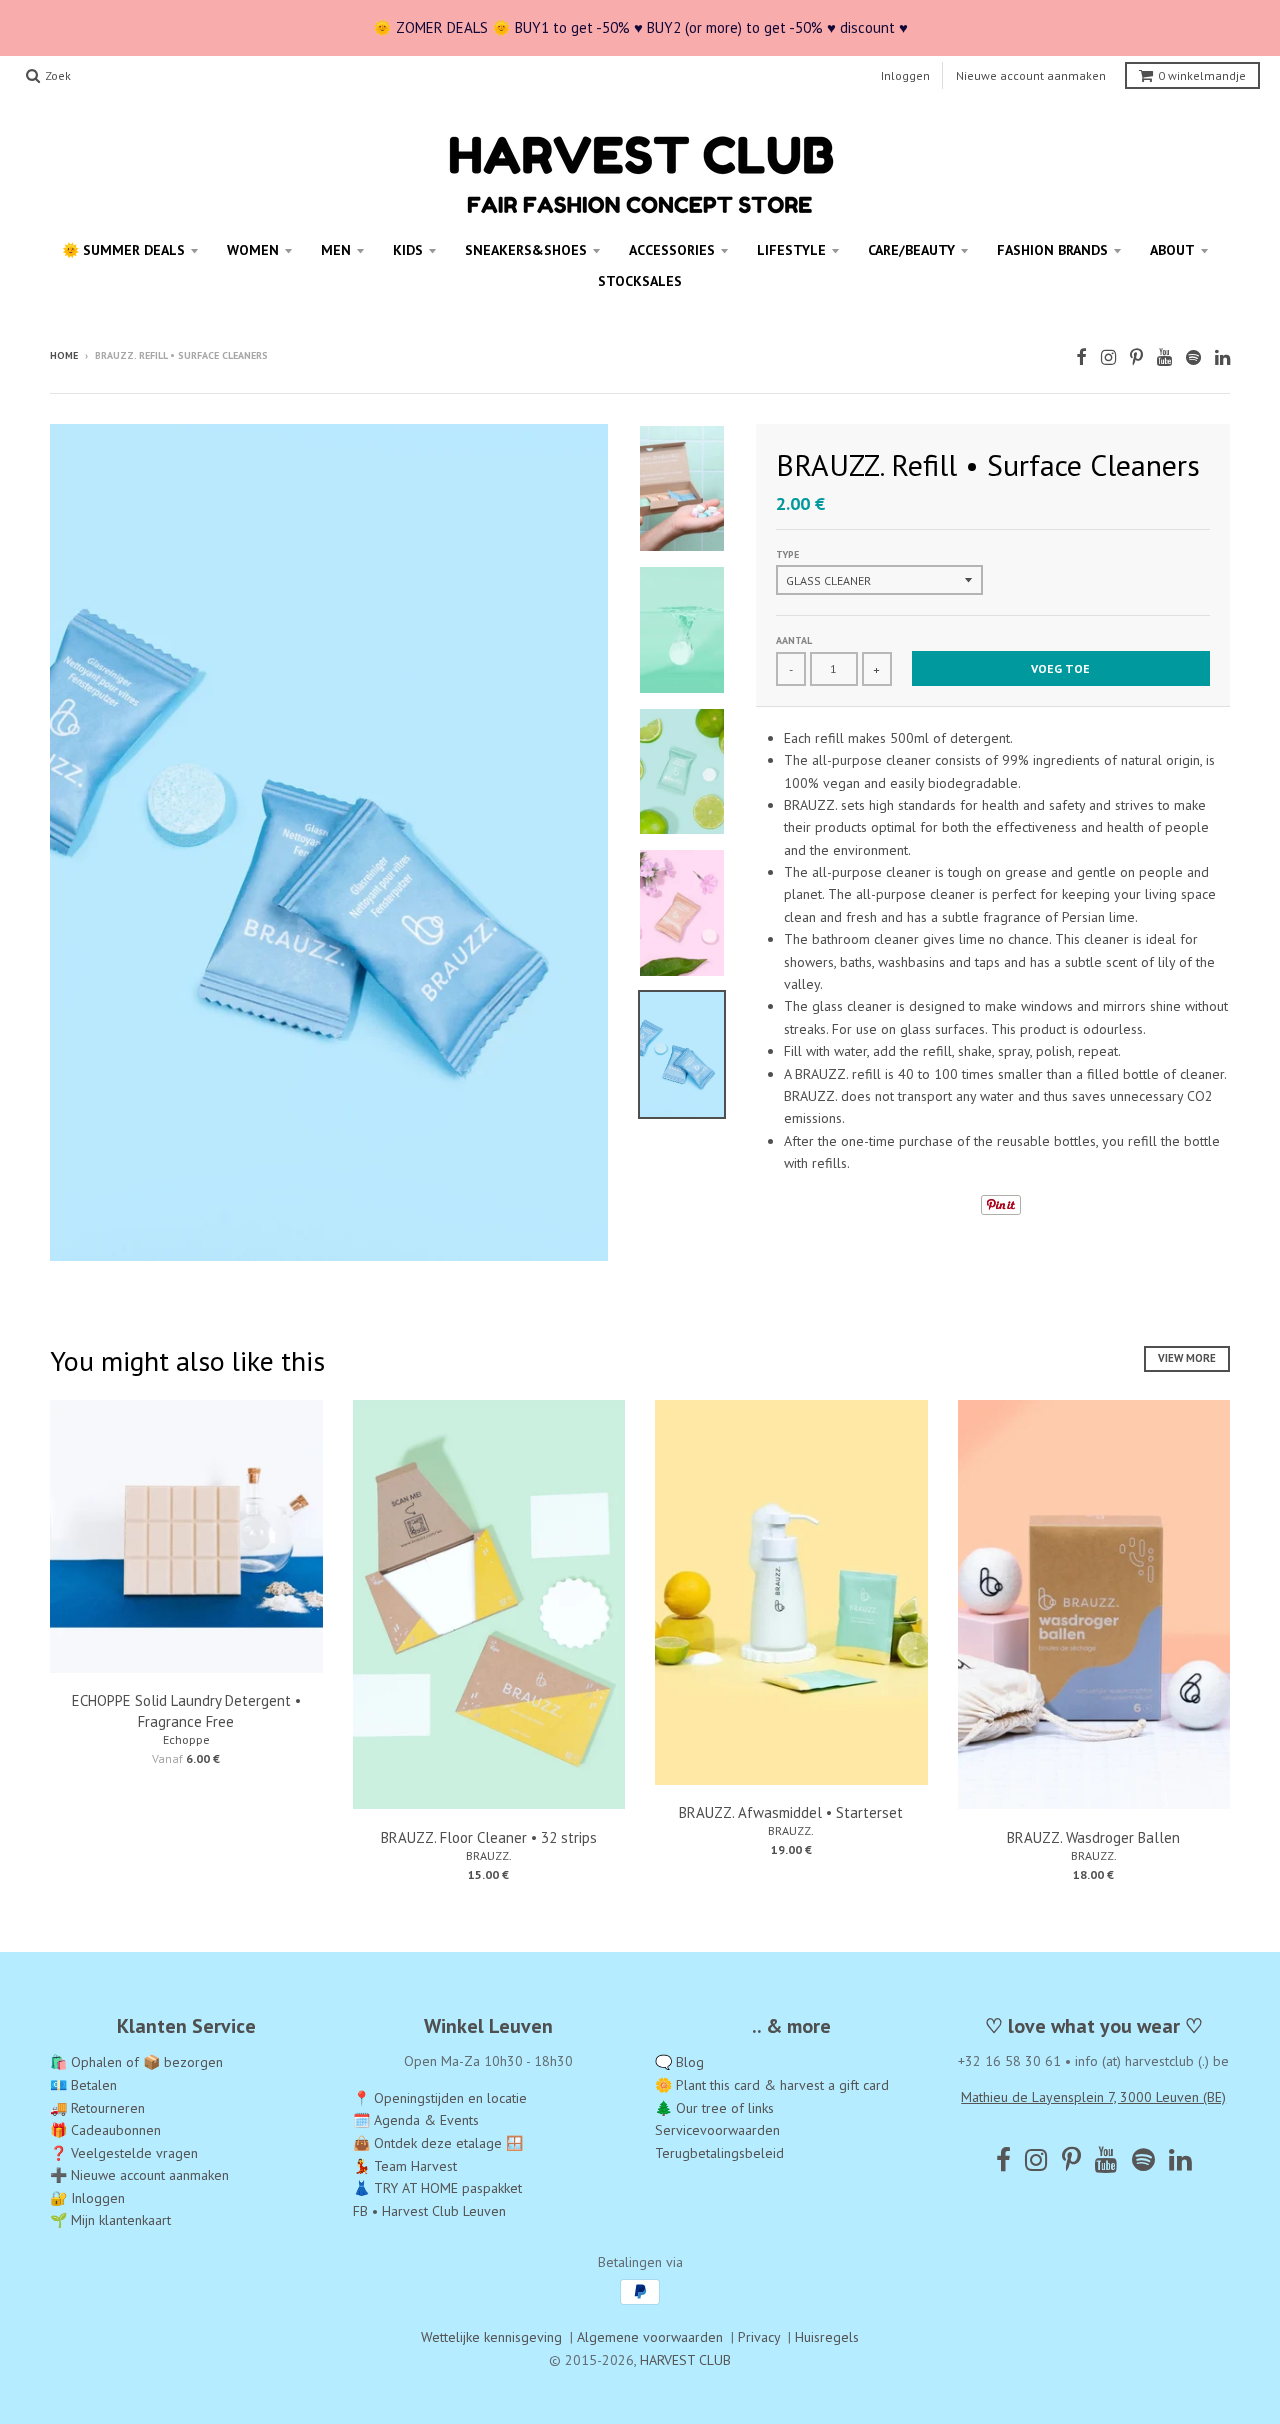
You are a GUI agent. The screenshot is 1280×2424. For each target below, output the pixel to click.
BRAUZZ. (489, 1855)
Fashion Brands (1052, 250)
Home (64, 355)
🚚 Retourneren (97, 2108)
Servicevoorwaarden (717, 2130)
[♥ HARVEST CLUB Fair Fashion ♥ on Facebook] (1081, 357)
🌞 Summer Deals (123, 250)
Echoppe (186, 1739)
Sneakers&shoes (526, 250)
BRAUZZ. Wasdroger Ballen (1093, 1837)
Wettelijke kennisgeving (491, 2337)
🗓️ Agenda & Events (416, 2120)
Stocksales (640, 281)
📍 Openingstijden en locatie (440, 2098)
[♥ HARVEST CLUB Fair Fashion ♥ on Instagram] (1108, 357)
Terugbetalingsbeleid (719, 2153)
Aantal (794, 640)
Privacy (759, 2337)
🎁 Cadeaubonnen (105, 2130)
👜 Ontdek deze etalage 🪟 (438, 2143)
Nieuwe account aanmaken (1031, 75)
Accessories (672, 250)
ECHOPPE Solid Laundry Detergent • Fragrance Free (186, 1711)
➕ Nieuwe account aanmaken (139, 2175)
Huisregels (827, 2337)
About (1172, 250)
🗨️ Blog (679, 2062)
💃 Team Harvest (405, 2166)
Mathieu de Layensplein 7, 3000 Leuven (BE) (1093, 2097)
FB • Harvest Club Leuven (429, 2211)
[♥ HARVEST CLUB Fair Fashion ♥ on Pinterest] (1136, 357)
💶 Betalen (83, 2085)
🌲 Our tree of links (714, 2108)
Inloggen (905, 75)
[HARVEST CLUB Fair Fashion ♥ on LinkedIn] (1222, 357)
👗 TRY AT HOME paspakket (437, 2188)
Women (253, 250)
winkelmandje (1202, 75)
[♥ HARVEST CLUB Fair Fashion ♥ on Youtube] (1164, 357)
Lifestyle (791, 250)
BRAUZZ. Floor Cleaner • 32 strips (489, 1837)
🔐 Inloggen (87, 2198)
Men (336, 250)
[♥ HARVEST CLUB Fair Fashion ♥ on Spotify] (1193, 357)
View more (1187, 1358)
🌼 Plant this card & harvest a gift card (772, 2085)
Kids (408, 250)
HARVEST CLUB (685, 2360)
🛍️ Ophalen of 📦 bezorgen (136, 2062)
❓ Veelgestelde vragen (124, 2153)
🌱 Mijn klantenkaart (110, 2220)
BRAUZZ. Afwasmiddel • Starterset (791, 1812)
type (787, 554)
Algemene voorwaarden (650, 2337)
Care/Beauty (911, 250)
